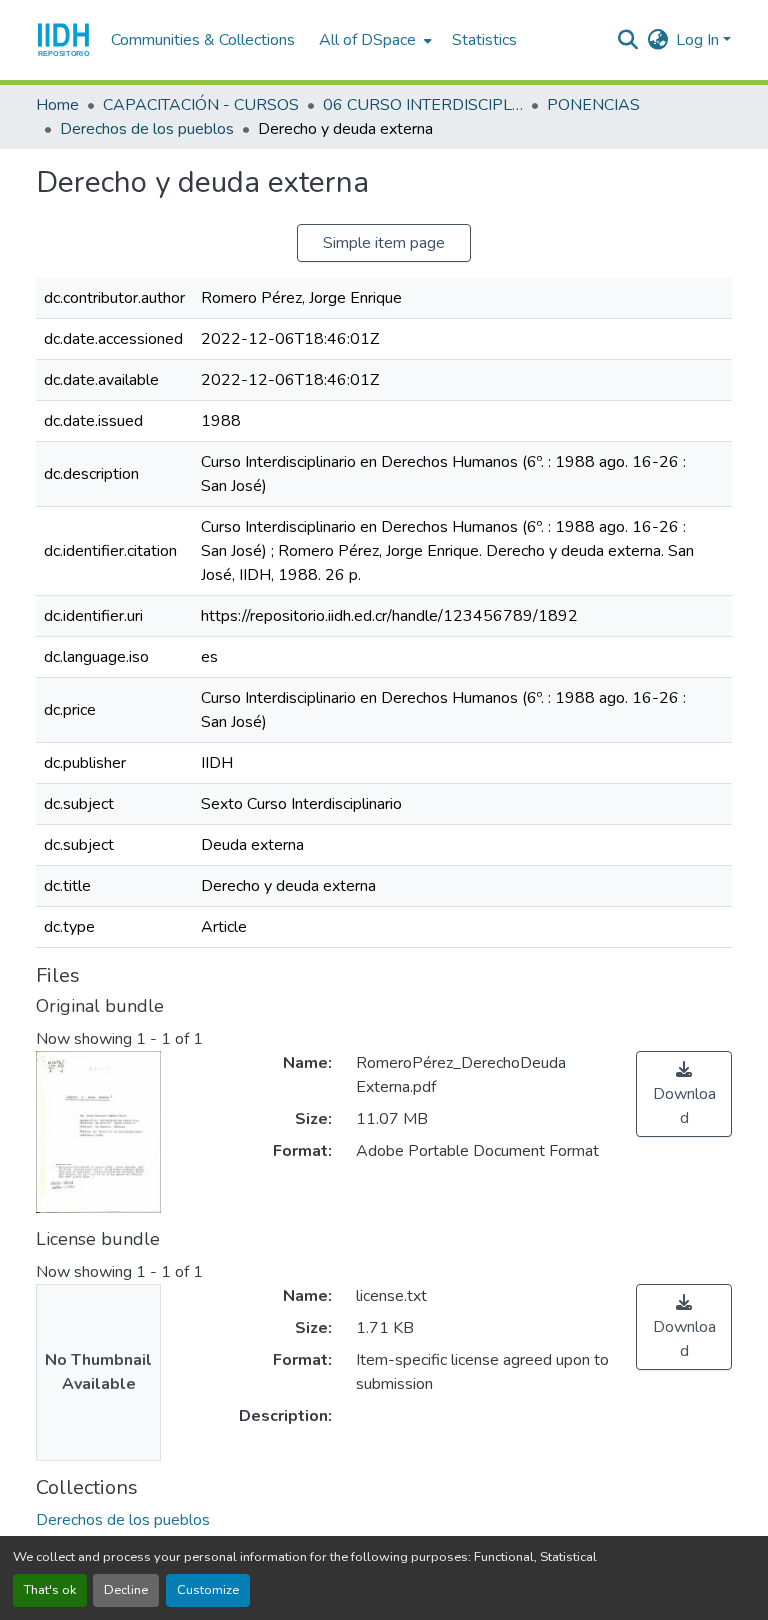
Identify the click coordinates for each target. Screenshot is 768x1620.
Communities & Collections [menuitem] (203, 40)
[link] (684, 1094)
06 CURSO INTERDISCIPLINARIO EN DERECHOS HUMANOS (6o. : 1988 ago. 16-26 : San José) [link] (423, 105)
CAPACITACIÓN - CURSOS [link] (201, 105)
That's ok (50, 1590)
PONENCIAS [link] (593, 105)
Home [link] (57, 105)
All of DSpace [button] (367, 40)
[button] (63, 40)
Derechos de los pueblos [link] (147, 129)
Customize (208, 1590)
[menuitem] (373, 40)
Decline (126, 1590)
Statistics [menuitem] (484, 40)
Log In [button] (699, 40)
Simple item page (384, 243)
